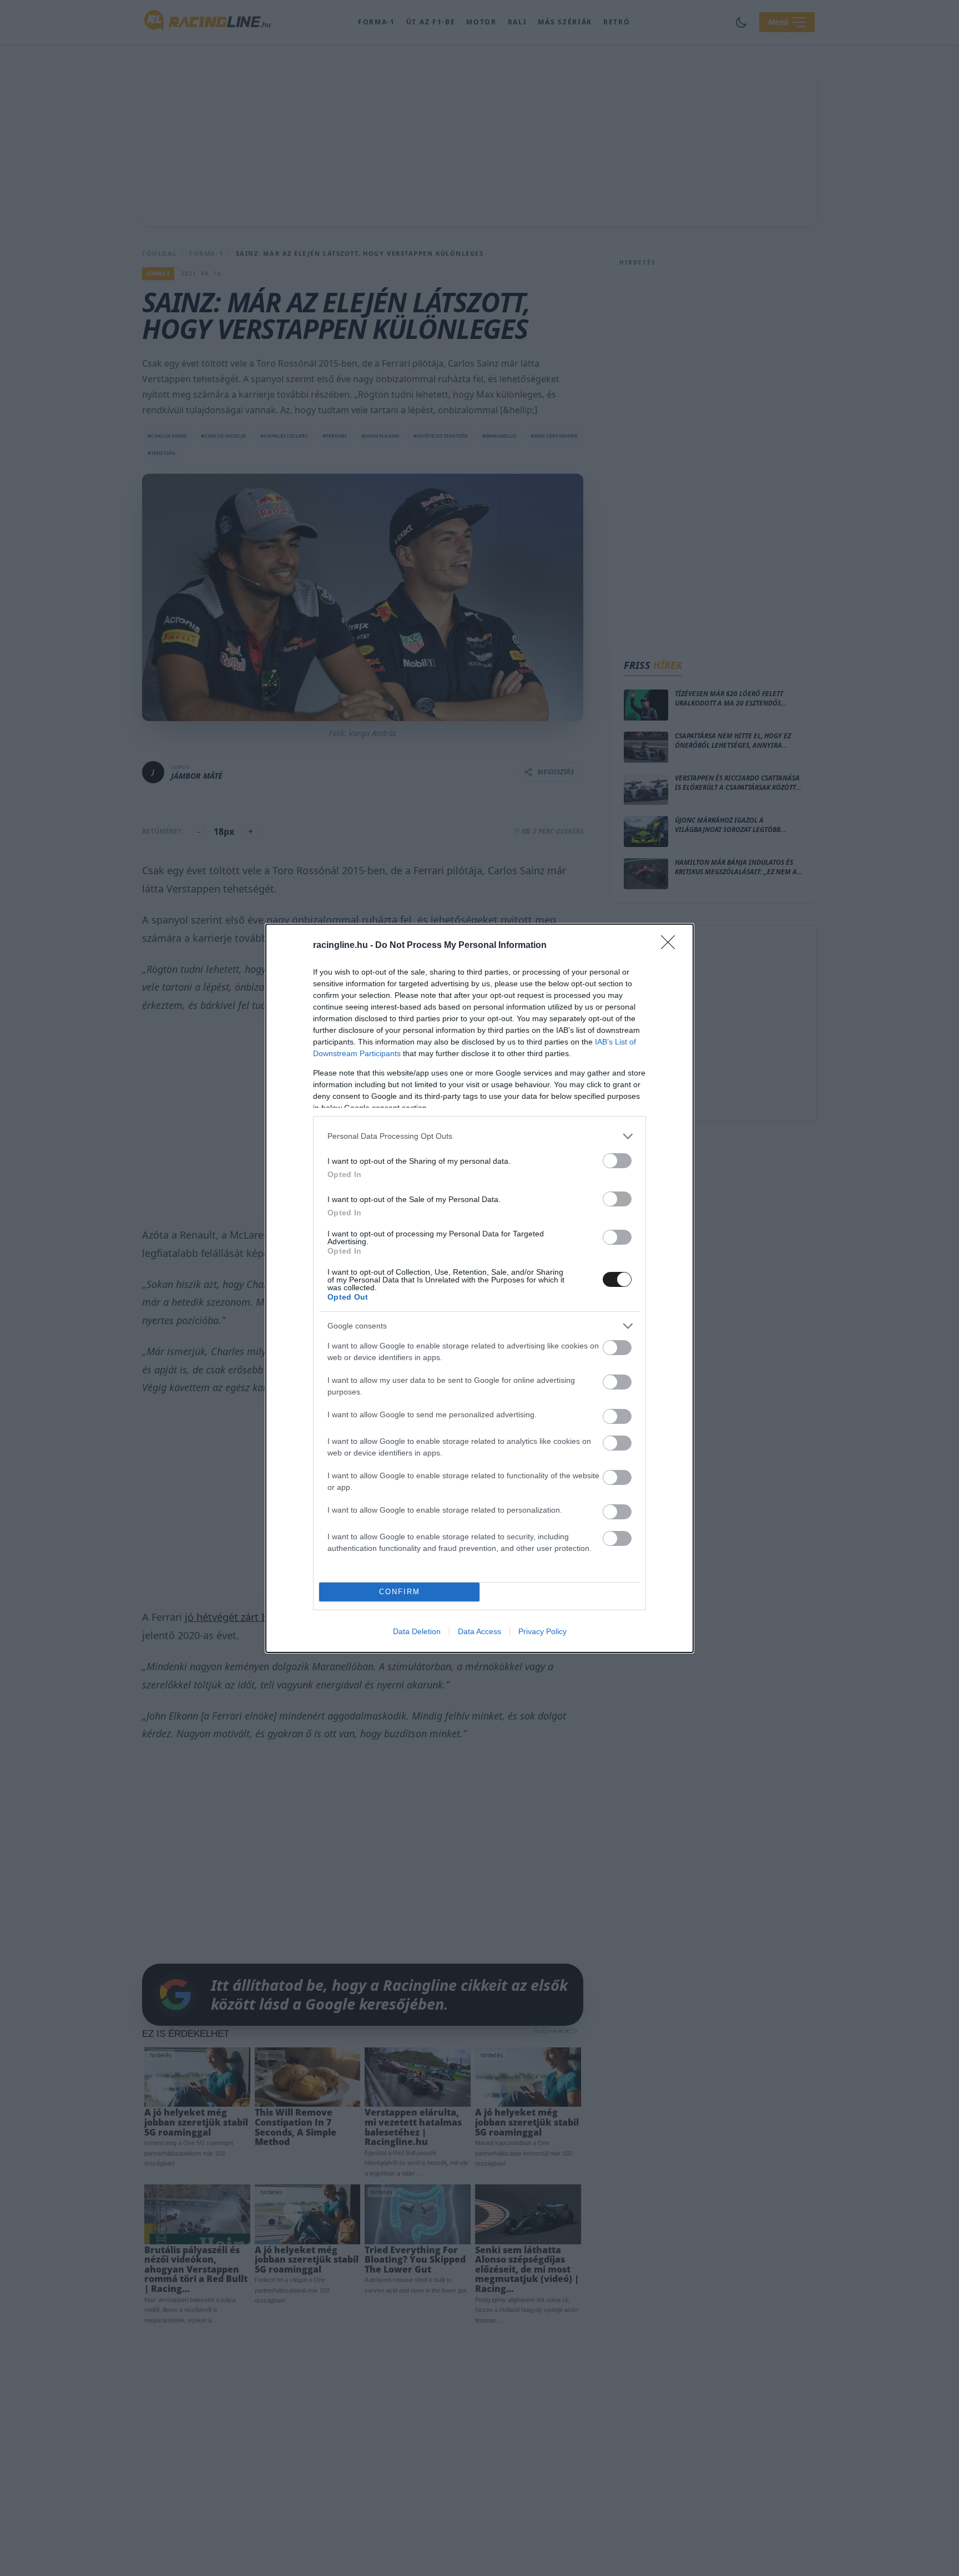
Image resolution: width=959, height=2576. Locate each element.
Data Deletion (417, 1631)
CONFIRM (400, 1592)
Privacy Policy (542, 1631)
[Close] (672, 946)
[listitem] (479, 1136)
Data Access (479, 1631)
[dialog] (479, 1288)
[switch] (617, 1161)
